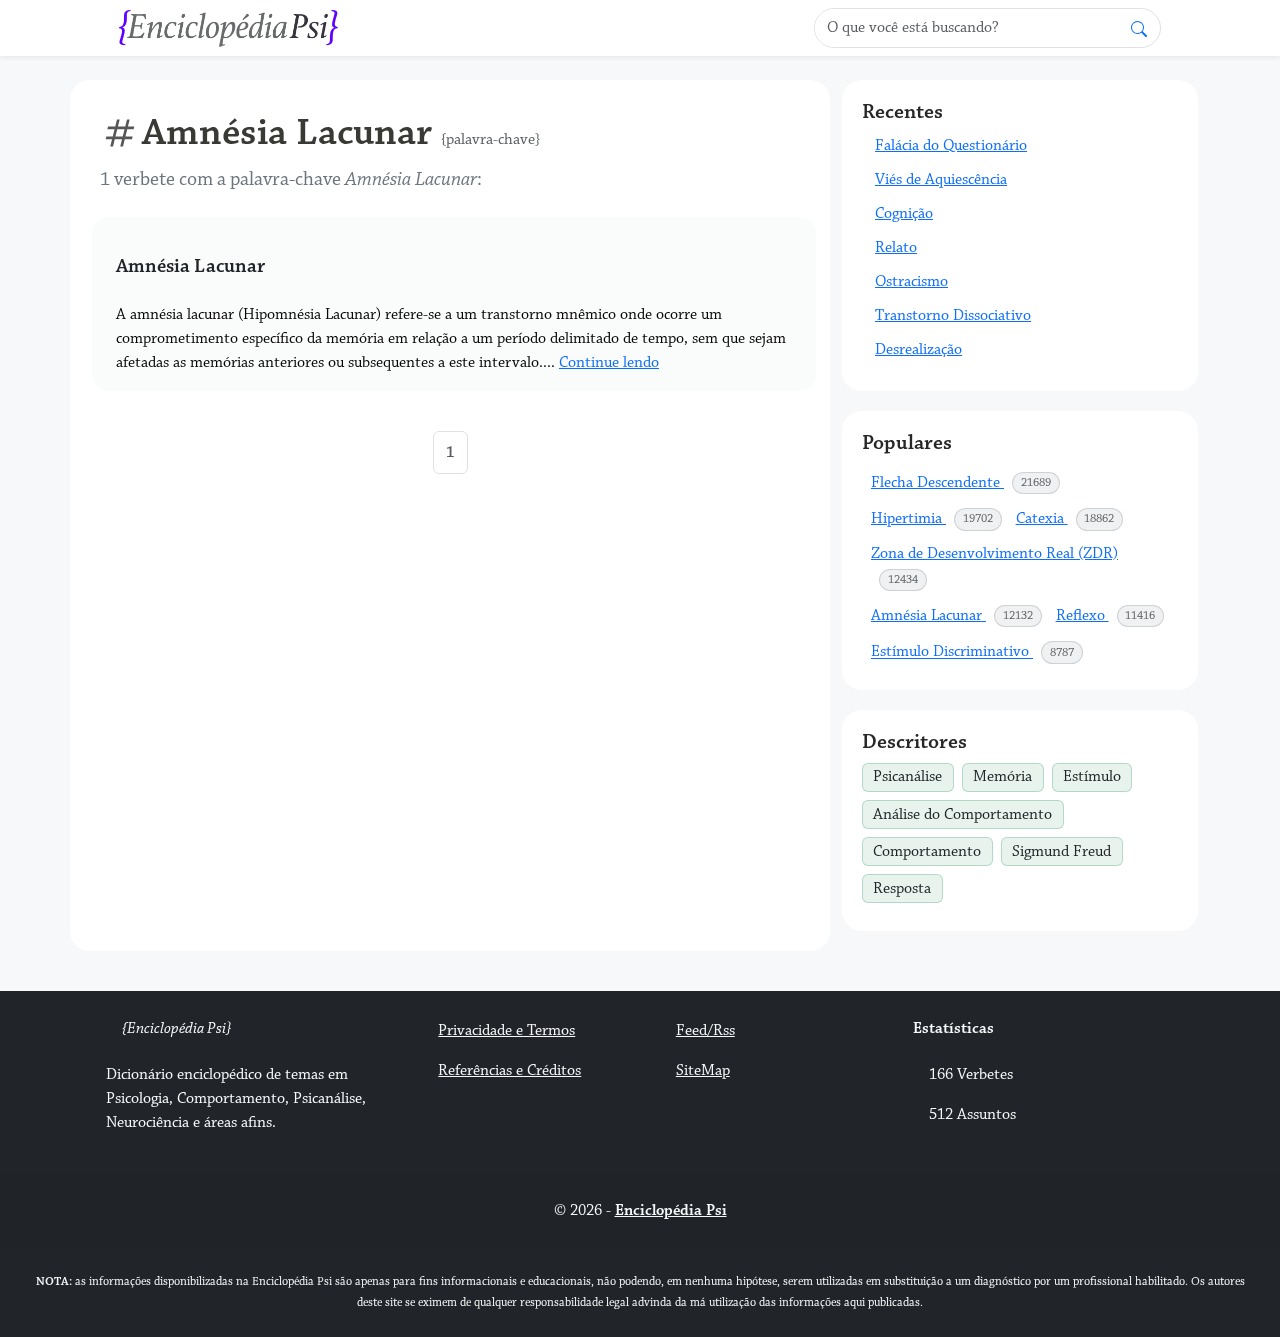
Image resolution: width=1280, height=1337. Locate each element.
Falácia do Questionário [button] (951, 145)
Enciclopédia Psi (671, 1210)
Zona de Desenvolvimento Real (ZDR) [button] (994, 565)
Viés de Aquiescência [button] (941, 179)
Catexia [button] (1070, 518)
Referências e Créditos (509, 1070)
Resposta (907, 886)
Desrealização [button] (918, 349)
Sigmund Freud (1067, 849)
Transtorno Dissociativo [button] (953, 315)
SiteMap (703, 1070)
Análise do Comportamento (968, 812)
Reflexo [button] (1111, 615)
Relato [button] (896, 247)
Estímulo (1097, 775)
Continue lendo (609, 362)
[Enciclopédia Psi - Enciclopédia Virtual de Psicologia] (229, 26)
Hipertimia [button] (937, 518)
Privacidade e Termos (506, 1030)
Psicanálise (913, 775)
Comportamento (932, 849)
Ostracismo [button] (911, 281)
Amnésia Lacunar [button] (957, 615)
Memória (1008, 775)
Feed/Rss (705, 1030)
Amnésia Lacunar (190, 266)
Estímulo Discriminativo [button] (977, 652)
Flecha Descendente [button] (966, 482)
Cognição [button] (904, 213)
